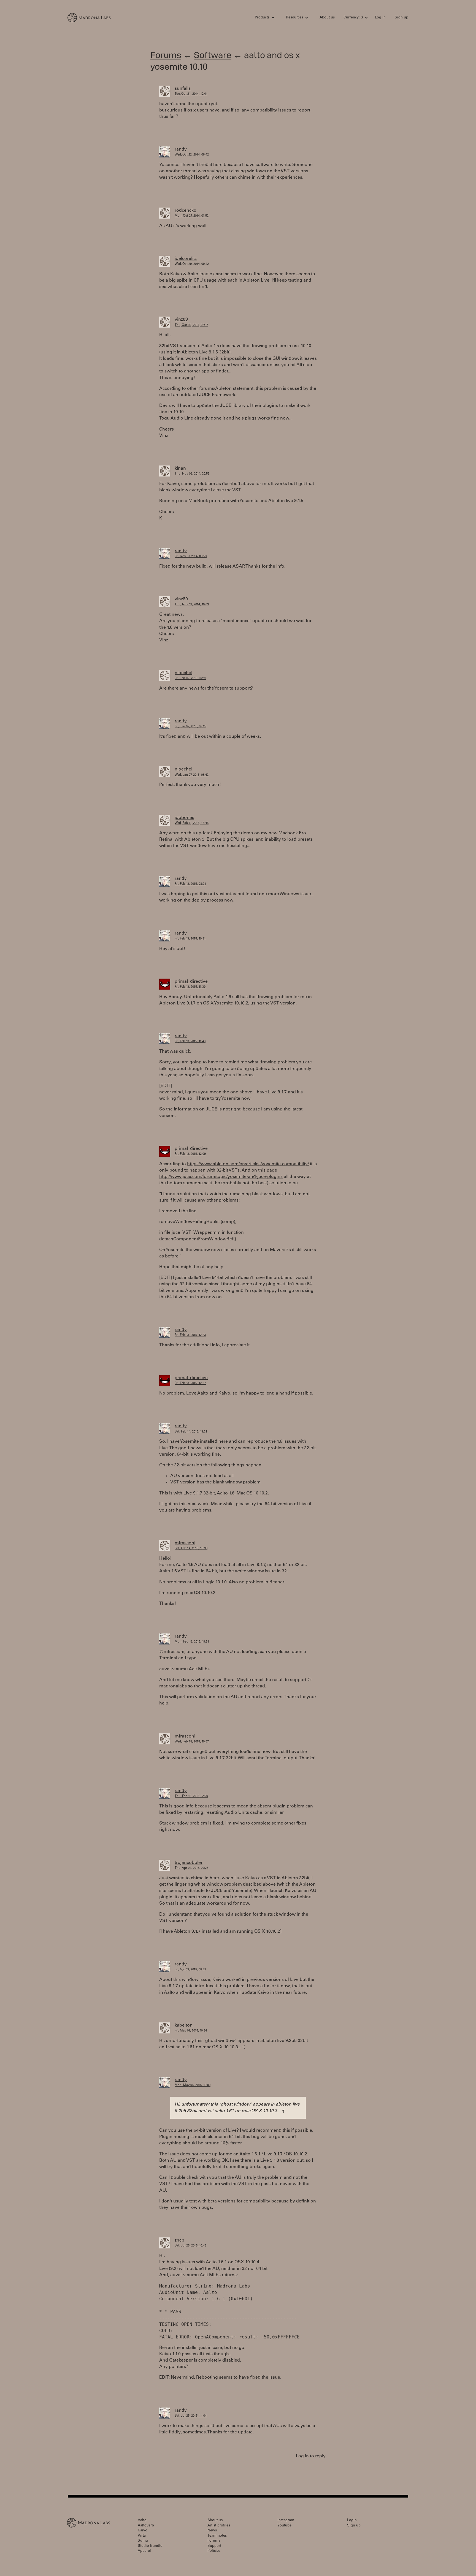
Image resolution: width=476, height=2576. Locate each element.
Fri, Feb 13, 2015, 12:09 (190, 1154)
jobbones (184, 818)
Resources (294, 18)
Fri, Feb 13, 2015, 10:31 (190, 939)
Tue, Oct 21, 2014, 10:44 (191, 94)
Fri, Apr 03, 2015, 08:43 (190, 1970)
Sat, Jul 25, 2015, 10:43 (190, 2246)
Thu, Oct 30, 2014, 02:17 (191, 325)
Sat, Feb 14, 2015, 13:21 (191, 1432)
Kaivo (143, 2531)
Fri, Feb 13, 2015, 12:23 (190, 1335)
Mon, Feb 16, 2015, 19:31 (192, 1642)
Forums (166, 55)
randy (181, 149)
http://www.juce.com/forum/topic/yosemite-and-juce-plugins (221, 1177)
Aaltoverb (146, 2526)
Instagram (286, 2521)
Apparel (144, 2551)
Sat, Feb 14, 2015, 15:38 (191, 1549)
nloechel (183, 673)
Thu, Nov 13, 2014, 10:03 (192, 605)
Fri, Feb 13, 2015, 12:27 (190, 1383)
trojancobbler (189, 1863)
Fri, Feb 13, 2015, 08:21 (190, 884)
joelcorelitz (186, 259)
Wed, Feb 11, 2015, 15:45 (192, 823)
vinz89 (181, 320)
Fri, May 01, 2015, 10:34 (191, 2031)
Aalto (142, 2521)
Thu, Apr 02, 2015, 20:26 (191, 1868)
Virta (142, 2536)
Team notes (217, 2536)
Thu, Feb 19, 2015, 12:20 (191, 1796)
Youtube (284, 2526)
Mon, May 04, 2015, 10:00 (193, 2085)
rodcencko (186, 211)
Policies (214, 2551)
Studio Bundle (150, 2546)
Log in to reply (311, 2456)
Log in (380, 18)
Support (214, 2546)
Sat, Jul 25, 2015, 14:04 (191, 2416)
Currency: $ (353, 18)
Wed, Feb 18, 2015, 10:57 (192, 1742)
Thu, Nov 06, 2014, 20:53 (192, 474)
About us (327, 18)
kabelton (184, 2025)
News (212, 2531)
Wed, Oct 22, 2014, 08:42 (192, 155)
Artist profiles (219, 2526)
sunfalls (183, 89)
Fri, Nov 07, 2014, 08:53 (191, 556)
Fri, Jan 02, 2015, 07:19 (190, 678)
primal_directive (191, 982)
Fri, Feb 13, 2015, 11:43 (190, 1041)
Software (213, 55)
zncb (179, 2240)
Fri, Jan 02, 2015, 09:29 (190, 727)
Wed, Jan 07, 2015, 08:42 (192, 775)
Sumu (143, 2541)
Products (262, 18)
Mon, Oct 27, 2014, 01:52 (192, 216)
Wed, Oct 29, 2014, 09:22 (192, 264)
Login (352, 2521)
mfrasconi (185, 1543)
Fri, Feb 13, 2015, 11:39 (190, 987)
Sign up (401, 18)
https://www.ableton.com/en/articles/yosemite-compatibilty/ (248, 1164)
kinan (180, 469)
